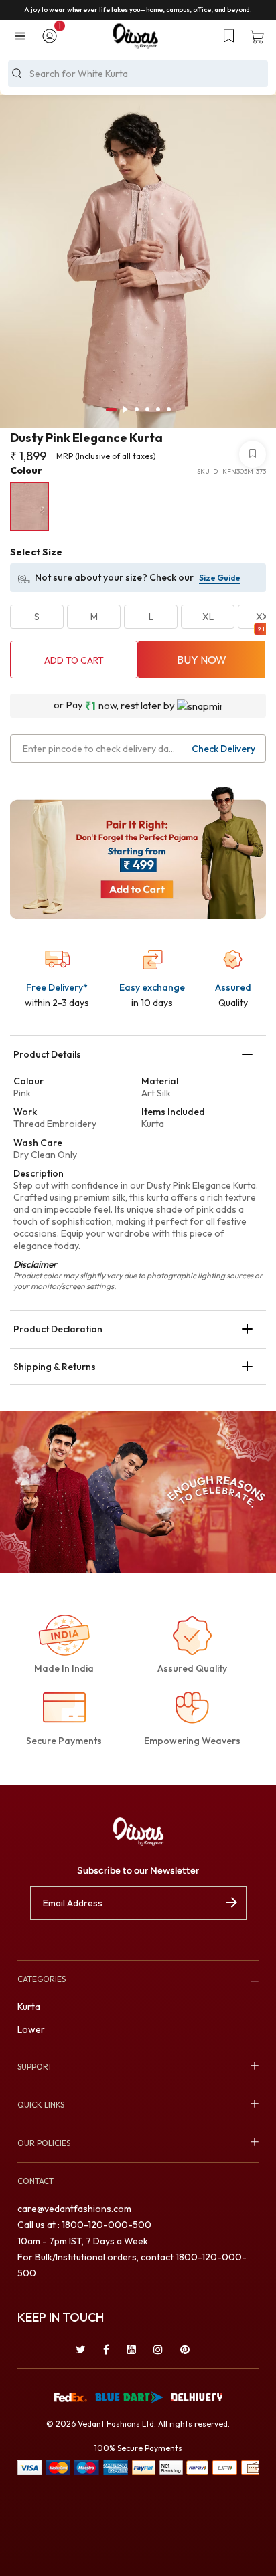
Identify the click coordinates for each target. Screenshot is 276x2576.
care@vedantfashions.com (74, 2209)
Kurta (29, 2007)
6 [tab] (169, 409)
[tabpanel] (138, 267)
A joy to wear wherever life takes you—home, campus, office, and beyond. (138, 10)
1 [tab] (111, 410)
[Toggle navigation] (23, 36)
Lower (31, 2029)
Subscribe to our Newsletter (138, 1871)
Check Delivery (223, 749)
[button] (50, 37)
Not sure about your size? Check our (114, 577)
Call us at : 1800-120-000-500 (84, 2225)
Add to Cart (74, 660)
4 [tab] (147, 409)
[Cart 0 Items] (257, 38)
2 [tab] (126, 409)
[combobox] (138, 74)
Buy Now (202, 660)
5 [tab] (158, 409)
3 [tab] (137, 409)
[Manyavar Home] (135, 36)
